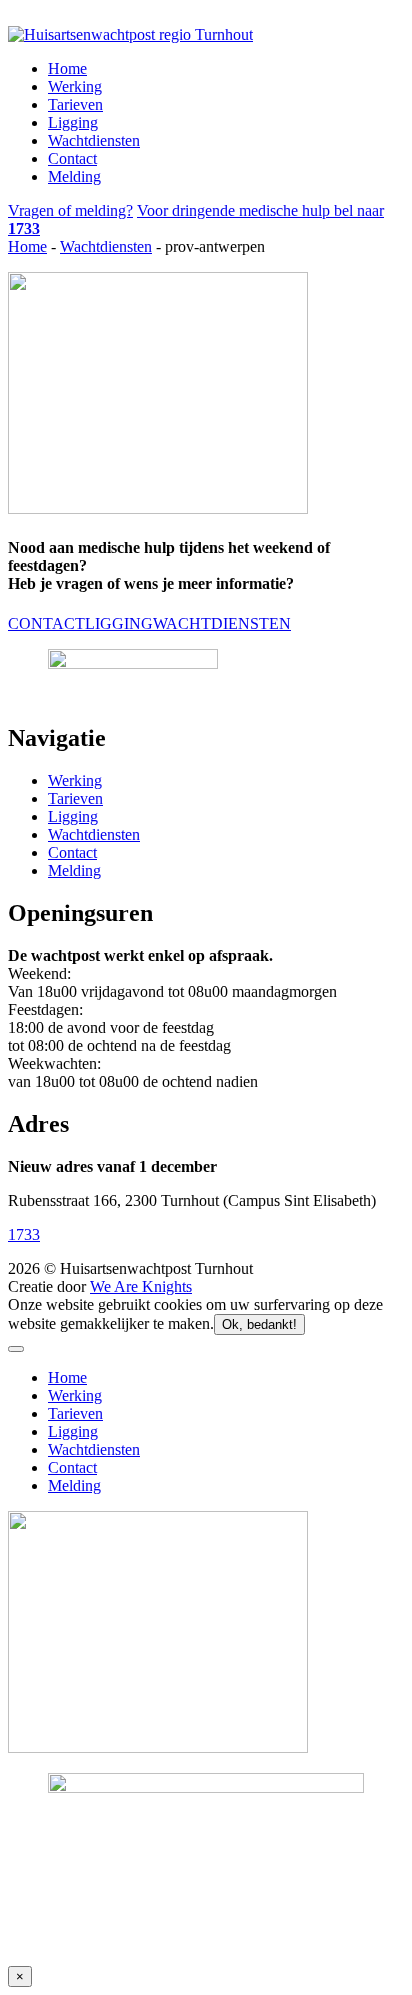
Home (67, 68)
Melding (74, 176)
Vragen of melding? (70, 210)
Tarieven (75, 104)
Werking (75, 86)
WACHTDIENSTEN (222, 623)
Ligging (73, 122)
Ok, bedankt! (259, 1324)
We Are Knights (141, 1286)
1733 (24, 1234)
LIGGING (119, 623)
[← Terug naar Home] (130, 34)
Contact (72, 158)
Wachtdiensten (94, 140)
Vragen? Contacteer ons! (86, 16)
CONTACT (46, 623)
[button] (16, 1349)
